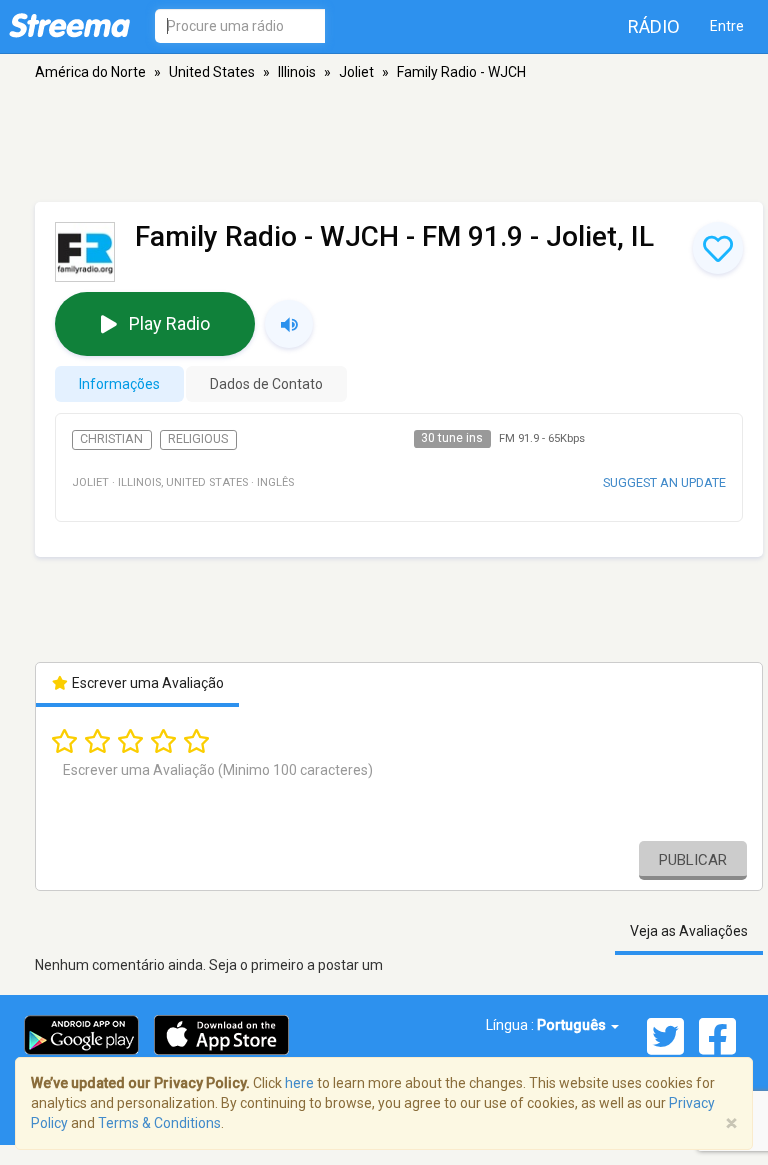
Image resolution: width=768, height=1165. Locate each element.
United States (212, 72)
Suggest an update (664, 482)
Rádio (654, 26)
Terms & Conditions (159, 1123)
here (299, 1083)
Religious (198, 439)
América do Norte (90, 72)
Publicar (693, 860)
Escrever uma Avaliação (146, 683)
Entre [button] (727, 26)
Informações (119, 384)
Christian (111, 439)
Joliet (356, 72)
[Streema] (69, 25)
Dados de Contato (266, 384)
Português (573, 1025)
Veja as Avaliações (689, 931)
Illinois (297, 72)
